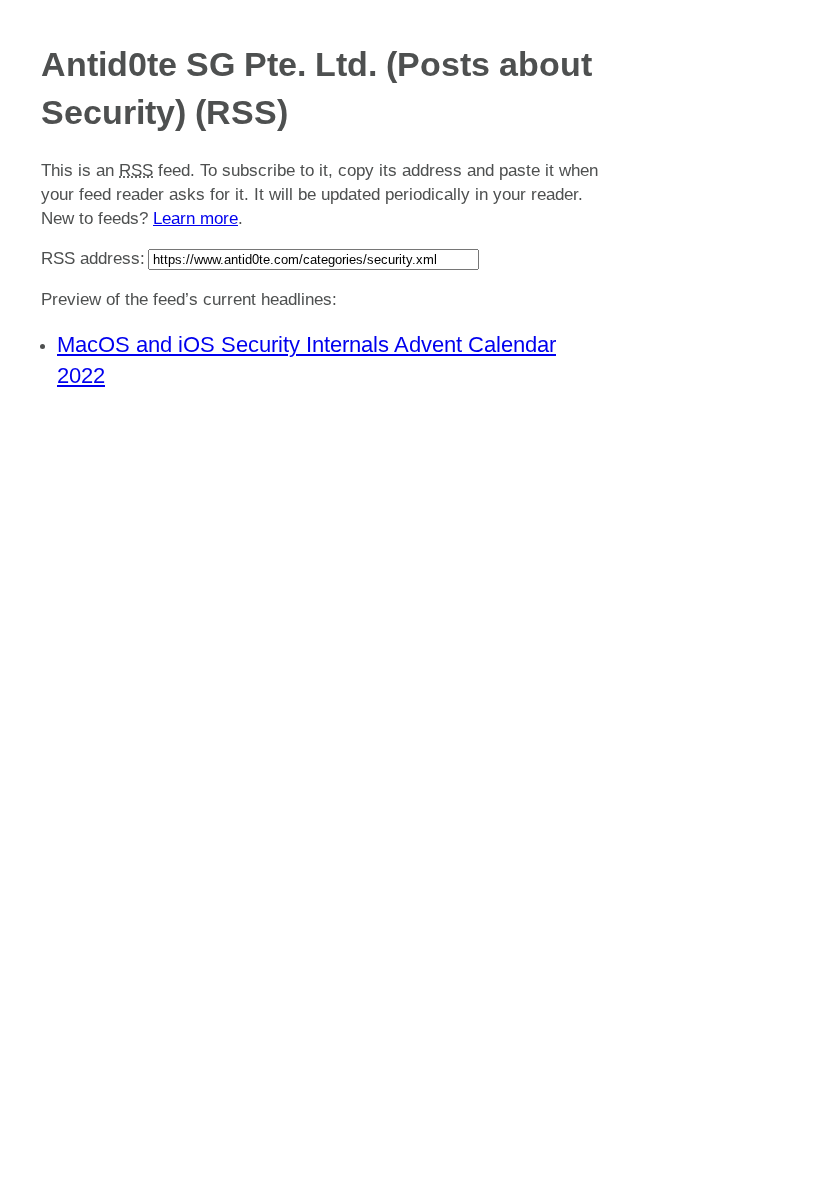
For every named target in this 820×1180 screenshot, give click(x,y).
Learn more (195, 218)
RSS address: (93, 258)
